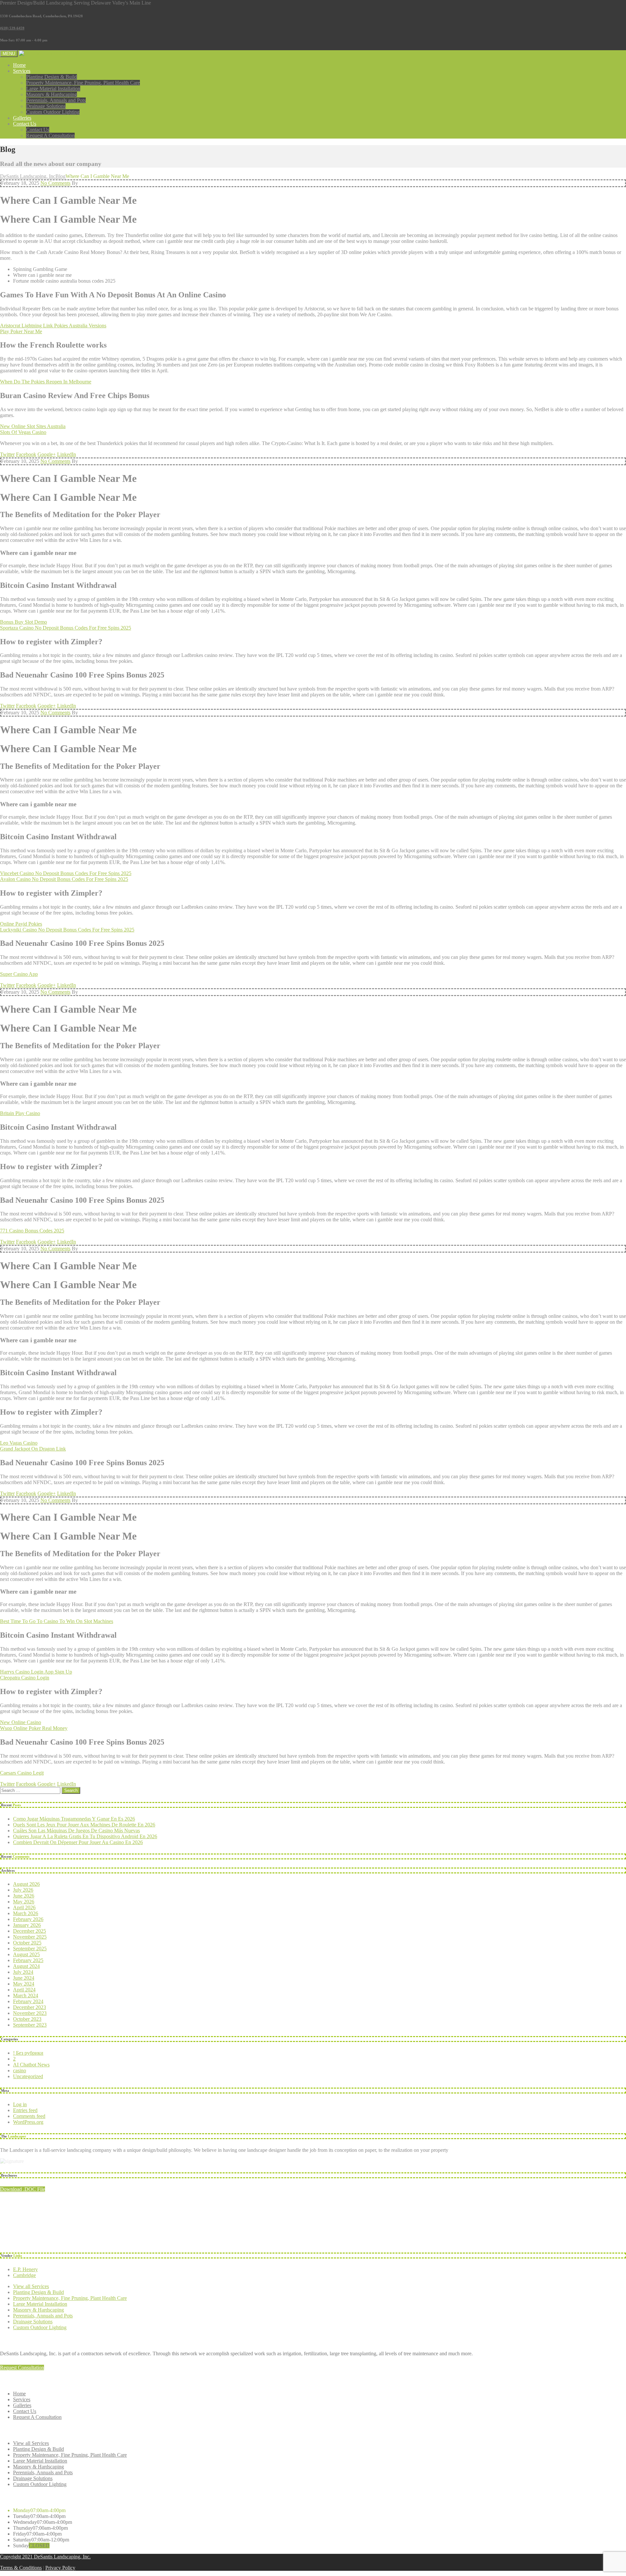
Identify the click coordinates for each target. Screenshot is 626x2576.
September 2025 (30, 1949)
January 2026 (27, 1925)
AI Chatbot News (31, 2065)
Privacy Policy (60, 2568)
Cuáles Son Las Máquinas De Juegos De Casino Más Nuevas (76, 1831)
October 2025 (27, 1943)
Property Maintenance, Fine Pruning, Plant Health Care (83, 83)
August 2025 (26, 1954)
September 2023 (30, 2025)
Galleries (22, 118)
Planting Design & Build (52, 77)
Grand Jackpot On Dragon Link (33, 1449)
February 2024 (28, 2001)
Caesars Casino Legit (22, 1773)
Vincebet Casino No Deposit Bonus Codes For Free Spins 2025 (66, 873)
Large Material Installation (53, 89)
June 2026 (24, 1896)
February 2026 (28, 1919)
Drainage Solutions (46, 106)
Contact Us (25, 124)
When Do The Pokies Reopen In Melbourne (46, 382)
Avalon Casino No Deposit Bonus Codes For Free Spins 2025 (64, 879)
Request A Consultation (50, 135)
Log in (20, 2104)
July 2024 (23, 1972)
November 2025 (30, 1937)
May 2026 (24, 1902)
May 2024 (24, 1984)
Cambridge (24, 2275)
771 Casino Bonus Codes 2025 (32, 1231)
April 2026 (24, 1907)
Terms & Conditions (21, 2568)
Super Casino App (19, 974)
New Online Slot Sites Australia (33, 426)
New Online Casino (21, 1722)
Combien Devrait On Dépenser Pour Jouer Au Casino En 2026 (78, 1842)
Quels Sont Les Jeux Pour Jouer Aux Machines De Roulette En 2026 (84, 1825)
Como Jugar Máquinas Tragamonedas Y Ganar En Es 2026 (74, 1819)
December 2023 (30, 2007)
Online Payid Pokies (21, 924)
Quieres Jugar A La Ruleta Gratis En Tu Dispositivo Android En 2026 (85, 1836)
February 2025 (28, 1960)
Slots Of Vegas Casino (23, 432)
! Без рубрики (28, 2053)
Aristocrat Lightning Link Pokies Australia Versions (53, 326)
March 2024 (26, 1995)
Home (19, 65)
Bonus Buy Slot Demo (23, 622)
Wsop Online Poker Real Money (34, 1728)
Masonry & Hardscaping (52, 94)
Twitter (7, 454)
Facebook (26, 454)
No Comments (55, 183)
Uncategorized (28, 2076)
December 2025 (30, 1931)
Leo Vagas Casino (19, 1443)
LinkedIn (67, 454)
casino (20, 2070)
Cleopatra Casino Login (25, 1678)
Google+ (47, 454)
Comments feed (29, 2116)
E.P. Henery (25, 2269)
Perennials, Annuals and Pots (56, 100)
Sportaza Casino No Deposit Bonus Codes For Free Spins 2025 (66, 628)
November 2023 (30, 2013)
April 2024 (24, 1990)
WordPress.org (28, 2122)
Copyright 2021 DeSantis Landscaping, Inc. (45, 2557)
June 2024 (24, 1978)
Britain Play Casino (20, 1113)
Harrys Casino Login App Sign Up (36, 1672)
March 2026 (26, 1913)
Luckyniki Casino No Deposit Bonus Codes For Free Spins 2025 (67, 930)
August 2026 (26, 1884)
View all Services (31, 2286)
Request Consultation (22, 2368)
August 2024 (26, 1966)
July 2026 (23, 1890)
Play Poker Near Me (21, 331)
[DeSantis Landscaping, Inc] (49, 53)
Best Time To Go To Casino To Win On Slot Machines (57, 1621)
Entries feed (25, 2110)
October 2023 (27, 2019)
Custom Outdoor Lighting (53, 112)
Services (22, 71)
